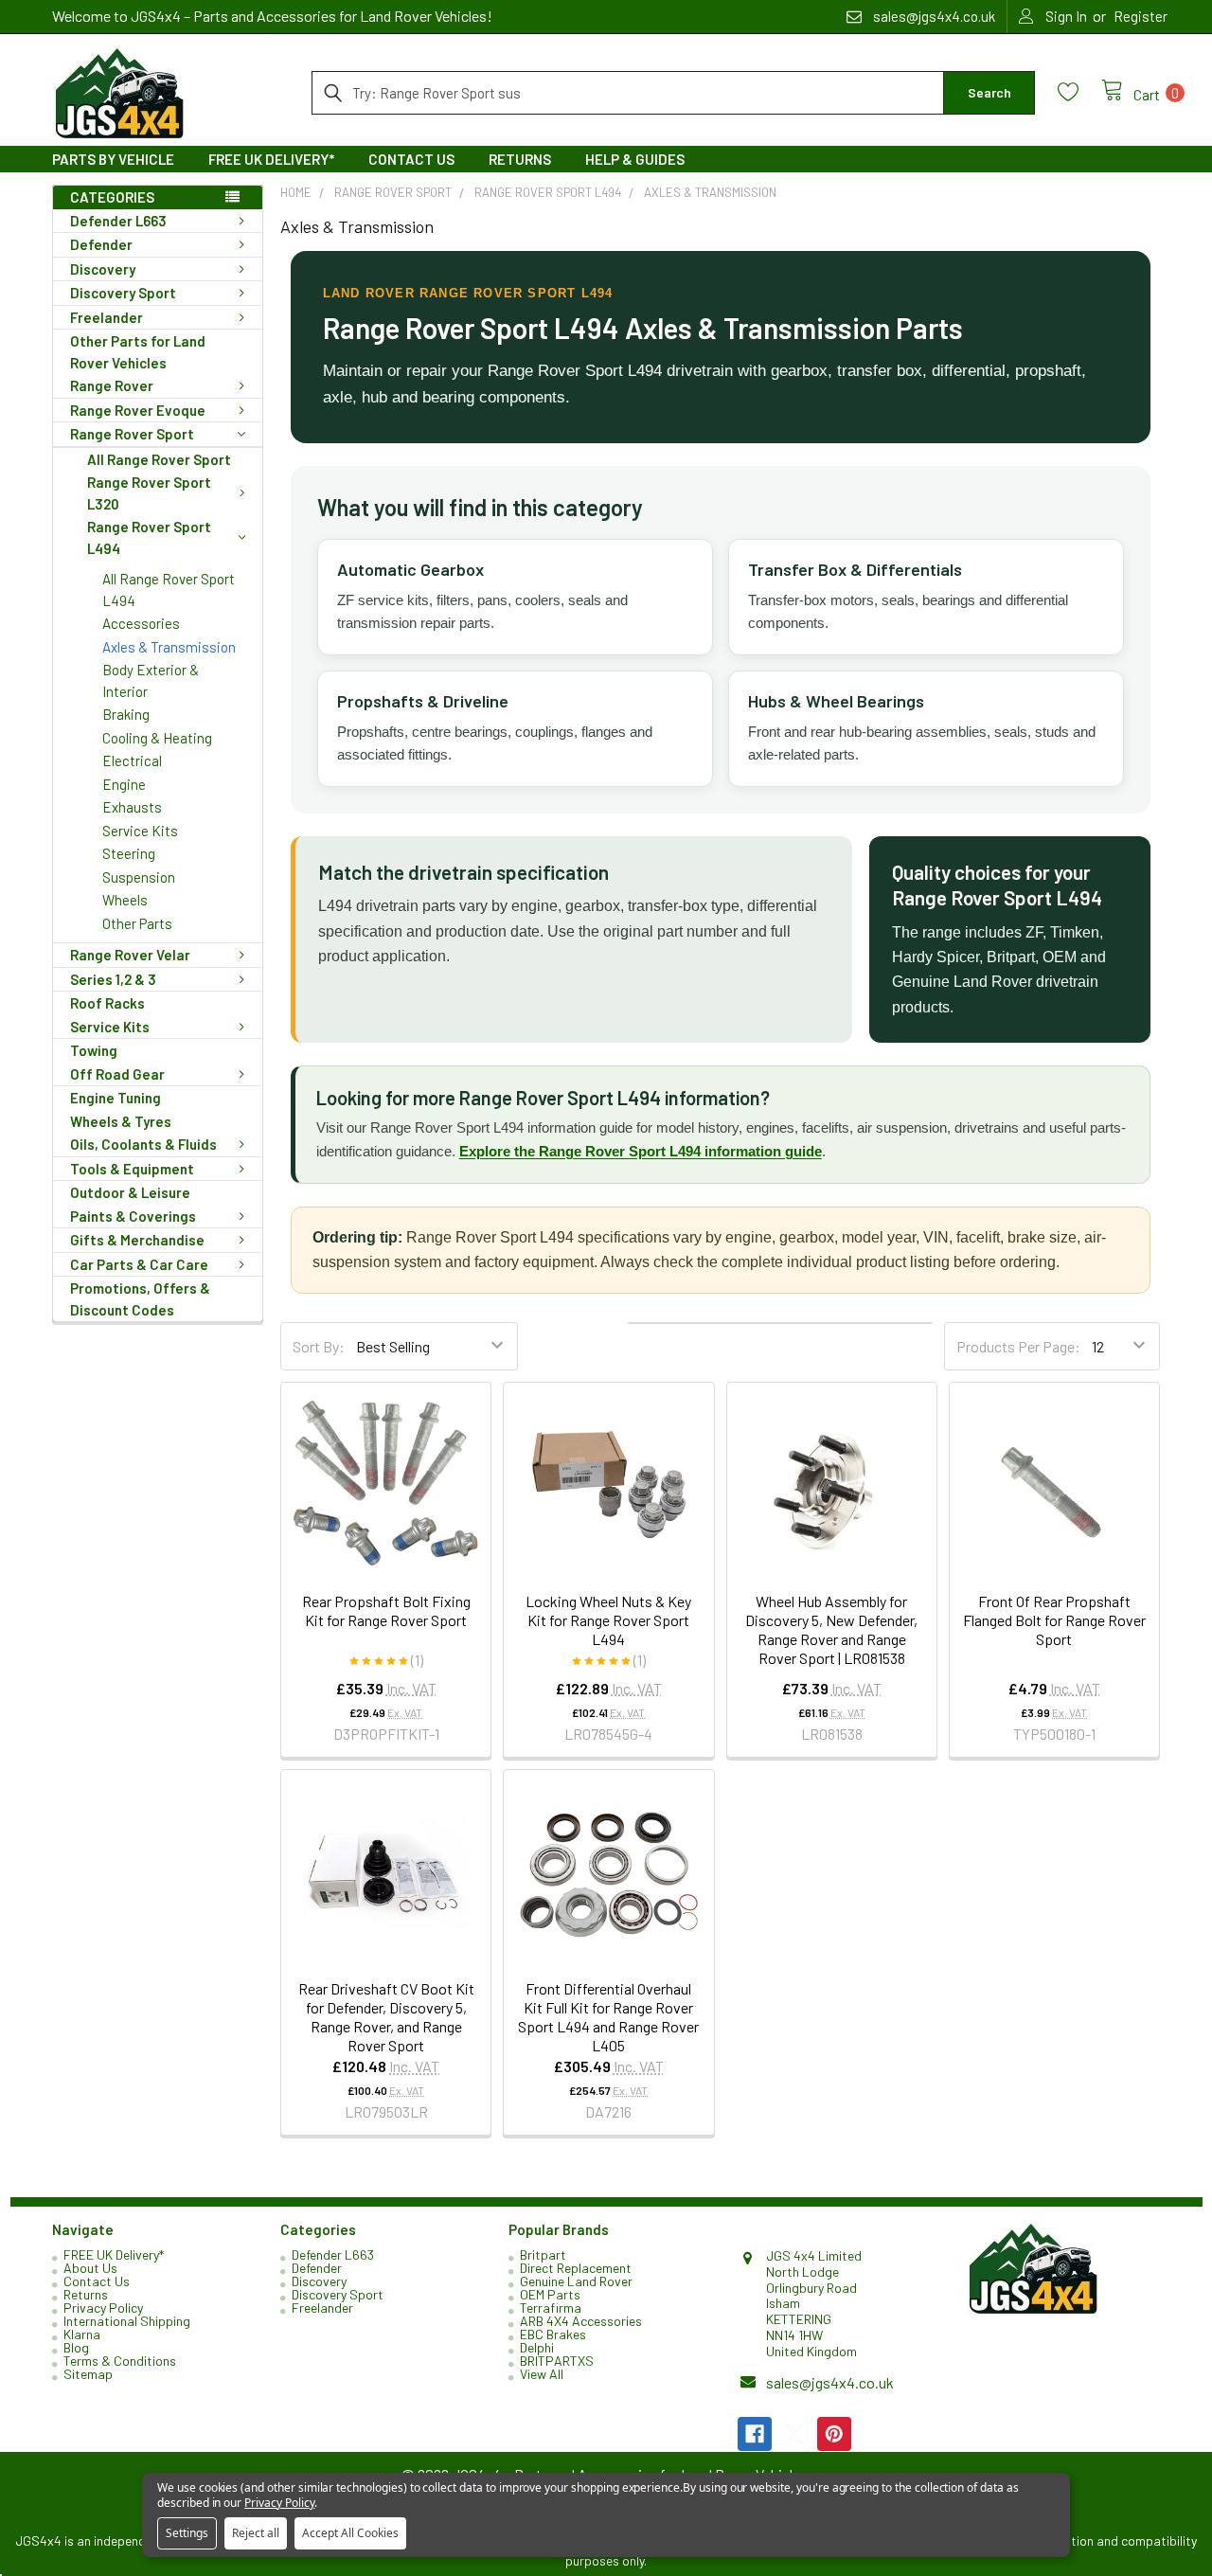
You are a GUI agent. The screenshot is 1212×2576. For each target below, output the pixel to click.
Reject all (256, 2533)
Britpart (543, 2254)
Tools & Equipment (132, 1169)
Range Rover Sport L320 (149, 493)
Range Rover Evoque (138, 410)
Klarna (82, 2334)
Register (1141, 16)
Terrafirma (551, 2308)
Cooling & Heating (157, 738)
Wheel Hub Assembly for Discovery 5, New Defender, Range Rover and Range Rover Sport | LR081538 (831, 1629)
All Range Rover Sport (159, 459)
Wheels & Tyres (121, 1121)
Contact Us (411, 159)
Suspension (139, 877)
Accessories (141, 623)
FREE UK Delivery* (271, 159)
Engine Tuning (116, 1098)
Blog (76, 2347)
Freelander (107, 317)
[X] (794, 2434)
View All (542, 2374)
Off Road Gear (117, 1074)
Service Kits (140, 831)
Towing (94, 1050)
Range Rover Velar (130, 955)
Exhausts (132, 807)
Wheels (125, 900)
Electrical (132, 760)
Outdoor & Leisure (130, 1192)
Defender (101, 244)
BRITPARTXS (557, 2361)
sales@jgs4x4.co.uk (830, 2382)
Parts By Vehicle (113, 159)
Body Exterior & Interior (151, 680)
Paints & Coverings (133, 1216)
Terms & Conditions (120, 2361)
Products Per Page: (1018, 1346)
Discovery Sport (123, 293)
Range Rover (112, 385)
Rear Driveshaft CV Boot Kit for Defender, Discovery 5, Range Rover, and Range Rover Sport (386, 2017)
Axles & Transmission (169, 647)
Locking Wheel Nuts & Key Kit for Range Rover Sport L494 (608, 1620)
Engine (124, 784)
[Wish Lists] (1079, 92)
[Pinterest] (834, 2434)
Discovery (103, 269)
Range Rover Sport (132, 434)
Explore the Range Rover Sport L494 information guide (641, 1151)
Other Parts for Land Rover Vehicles (138, 352)
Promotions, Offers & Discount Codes (140, 1299)
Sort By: (319, 1346)
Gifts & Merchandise (137, 1240)
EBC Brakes (553, 2334)
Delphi (537, 2347)
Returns (520, 159)
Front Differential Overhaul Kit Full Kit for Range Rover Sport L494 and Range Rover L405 (608, 2017)
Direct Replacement (576, 2268)
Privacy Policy (103, 2308)
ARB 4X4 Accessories (581, 2321)
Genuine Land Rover (576, 2281)
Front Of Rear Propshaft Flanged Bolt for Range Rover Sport (1054, 1620)
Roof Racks (107, 1003)
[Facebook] (755, 2434)
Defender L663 (118, 221)
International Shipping (127, 2321)
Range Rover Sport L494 (149, 537)
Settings (187, 2533)
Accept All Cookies (350, 2533)
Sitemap (88, 2374)
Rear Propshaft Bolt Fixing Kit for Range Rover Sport (386, 1610)
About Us (90, 2268)
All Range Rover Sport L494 (169, 590)
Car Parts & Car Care (139, 1264)
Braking (126, 714)
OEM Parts (550, 2294)
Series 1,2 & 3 (113, 979)
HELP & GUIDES (635, 159)
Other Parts (137, 923)
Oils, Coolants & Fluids (143, 1144)
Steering (129, 853)
